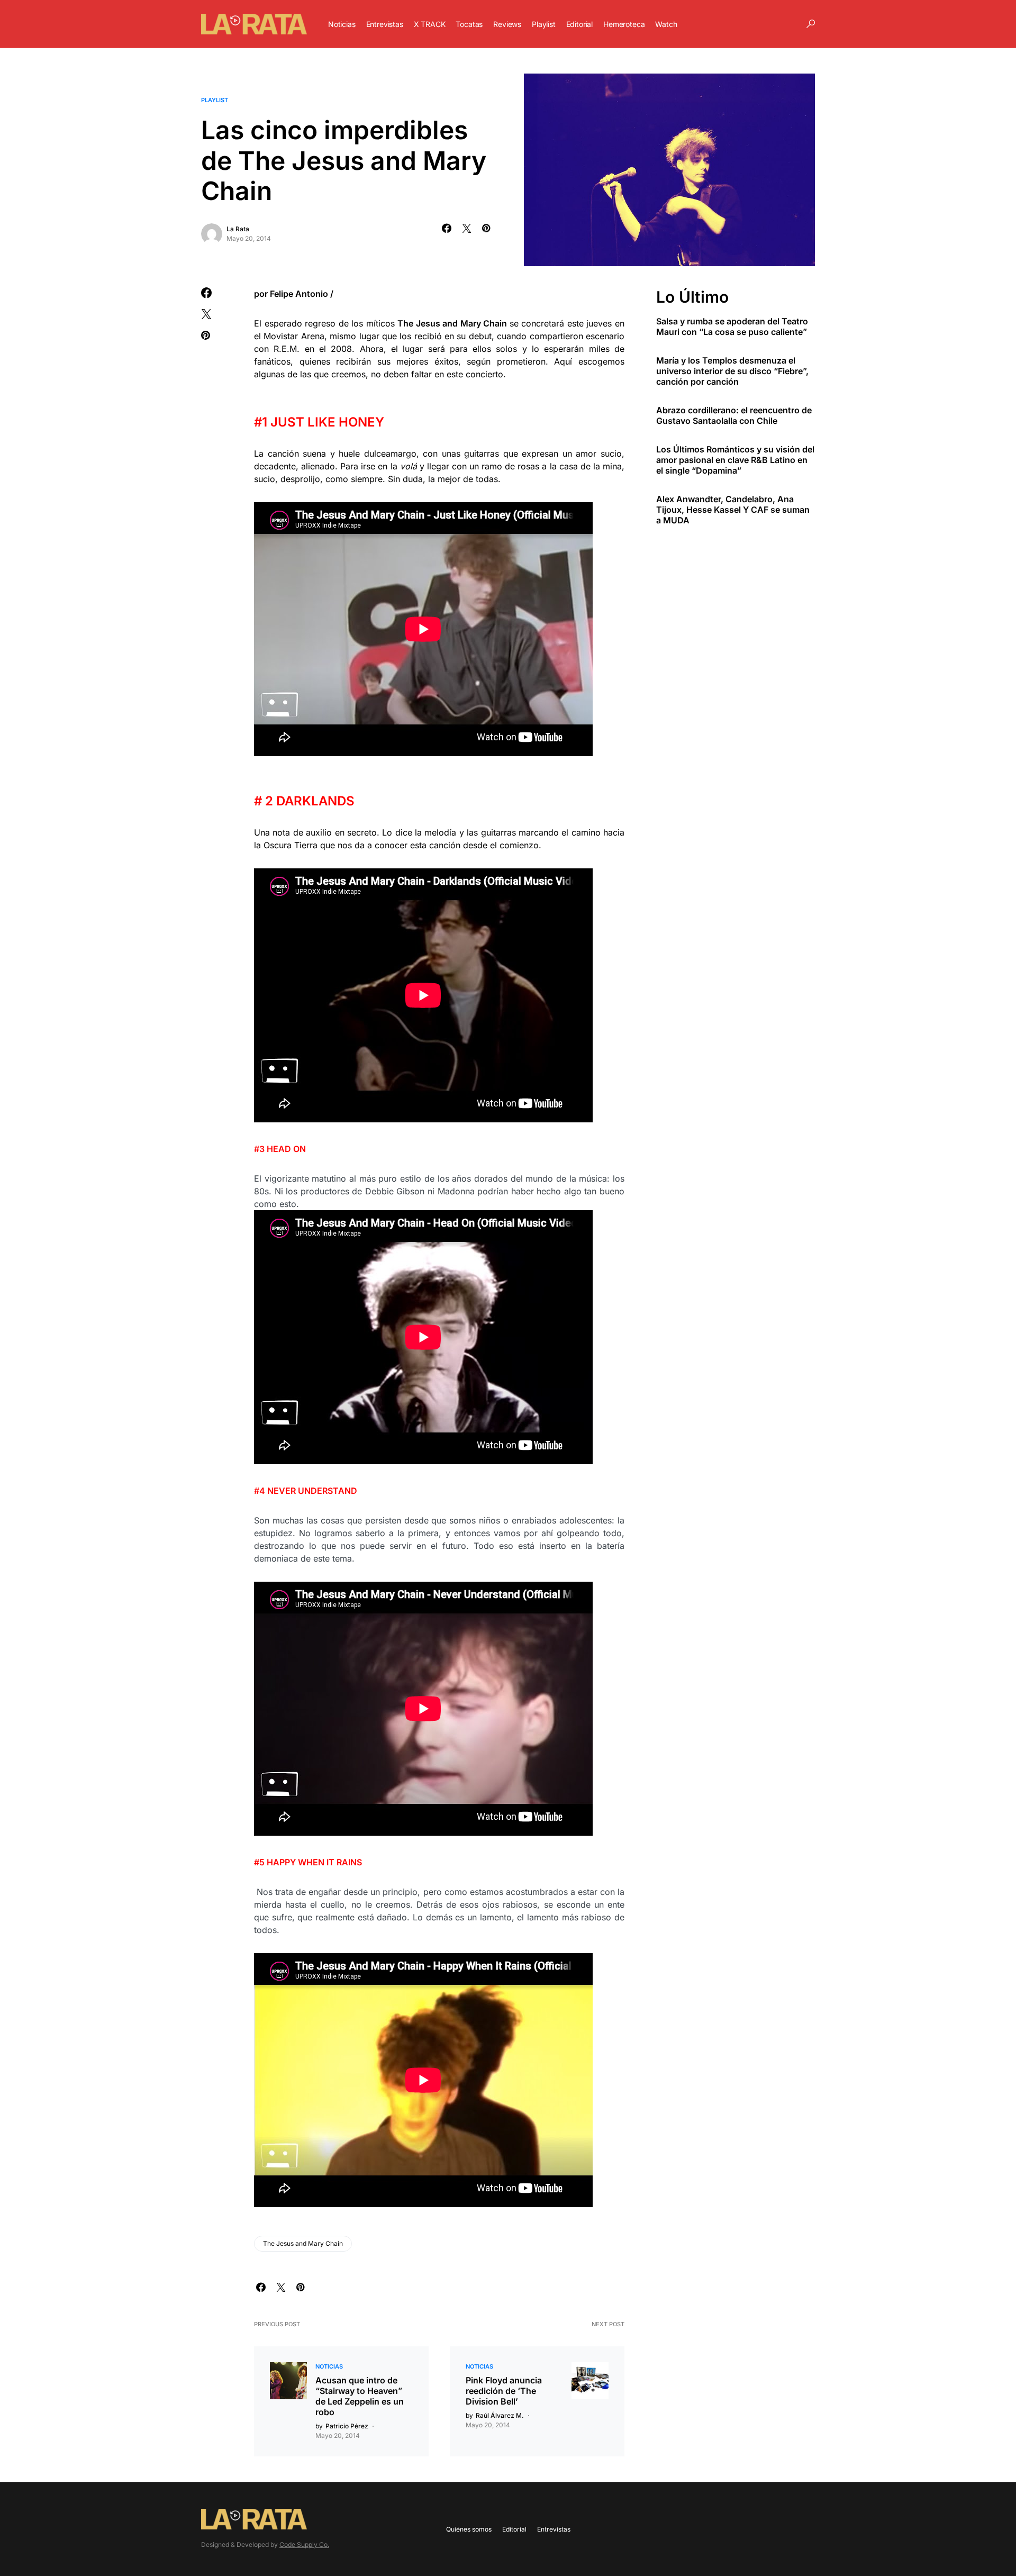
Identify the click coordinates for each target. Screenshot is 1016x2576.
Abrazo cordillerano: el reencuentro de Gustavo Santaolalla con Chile (734, 415)
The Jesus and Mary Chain (303, 2243)
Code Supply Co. (304, 2545)
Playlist (215, 100)
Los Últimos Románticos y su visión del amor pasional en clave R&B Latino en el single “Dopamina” (735, 460)
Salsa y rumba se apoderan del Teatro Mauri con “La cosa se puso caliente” (732, 326)
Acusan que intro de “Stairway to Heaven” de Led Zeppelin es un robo (360, 2396)
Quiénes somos (469, 2529)
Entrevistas (554, 2529)
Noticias (329, 2366)
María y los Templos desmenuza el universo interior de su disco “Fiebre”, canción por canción (732, 371)
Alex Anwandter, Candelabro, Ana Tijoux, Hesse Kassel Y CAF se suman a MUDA (733, 510)
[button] (811, 24)
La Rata (238, 229)
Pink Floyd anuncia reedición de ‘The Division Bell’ (504, 2391)
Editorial (514, 2529)
